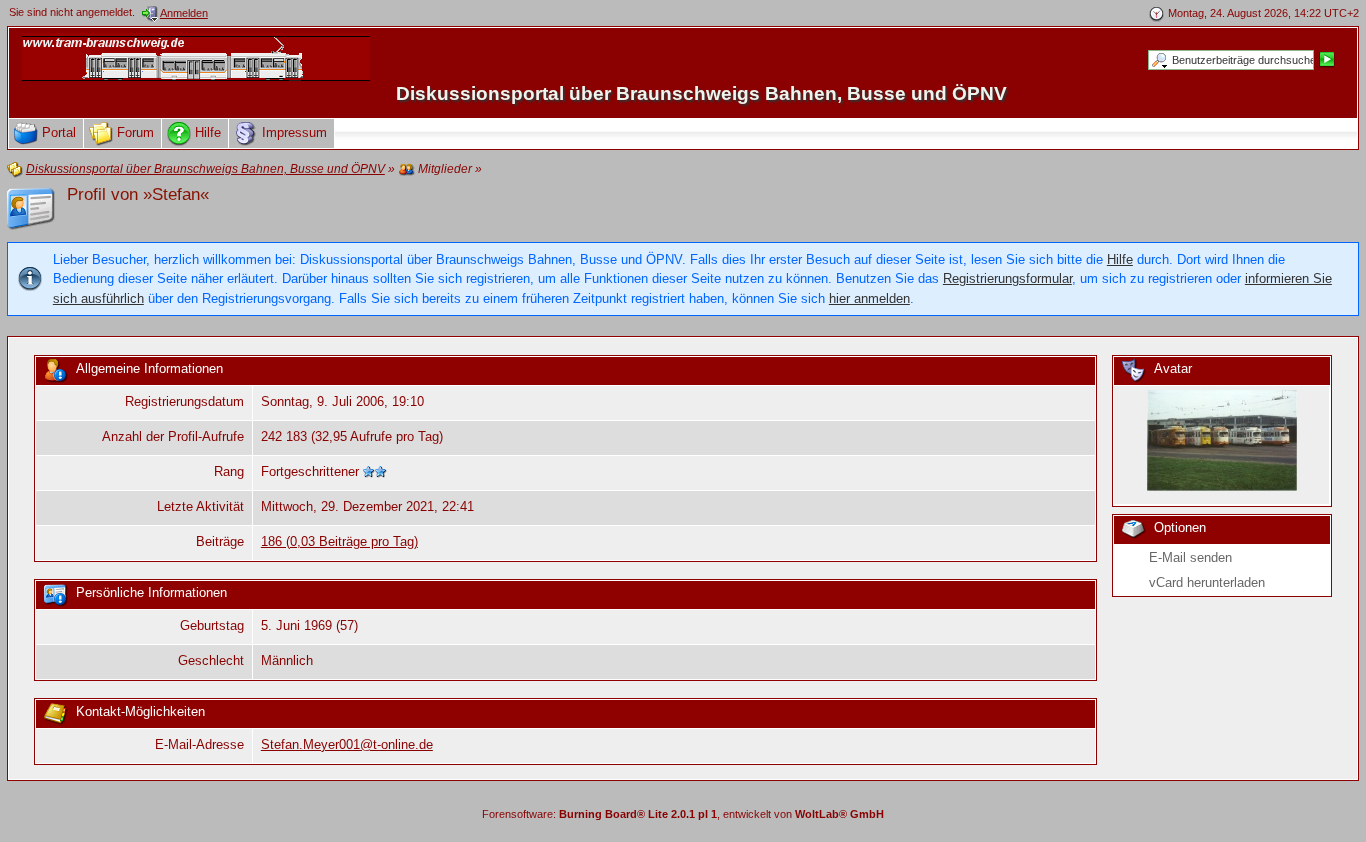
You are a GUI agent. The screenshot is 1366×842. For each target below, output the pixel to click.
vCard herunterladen (1207, 582)
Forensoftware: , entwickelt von (683, 814)
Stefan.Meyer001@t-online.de (347, 744)
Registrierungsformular (1007, 278)
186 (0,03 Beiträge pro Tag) (339, 541)
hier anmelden (869, 298)
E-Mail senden (1190, 557)
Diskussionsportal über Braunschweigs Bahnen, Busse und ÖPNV (701, 93)
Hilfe (1120, 259)
